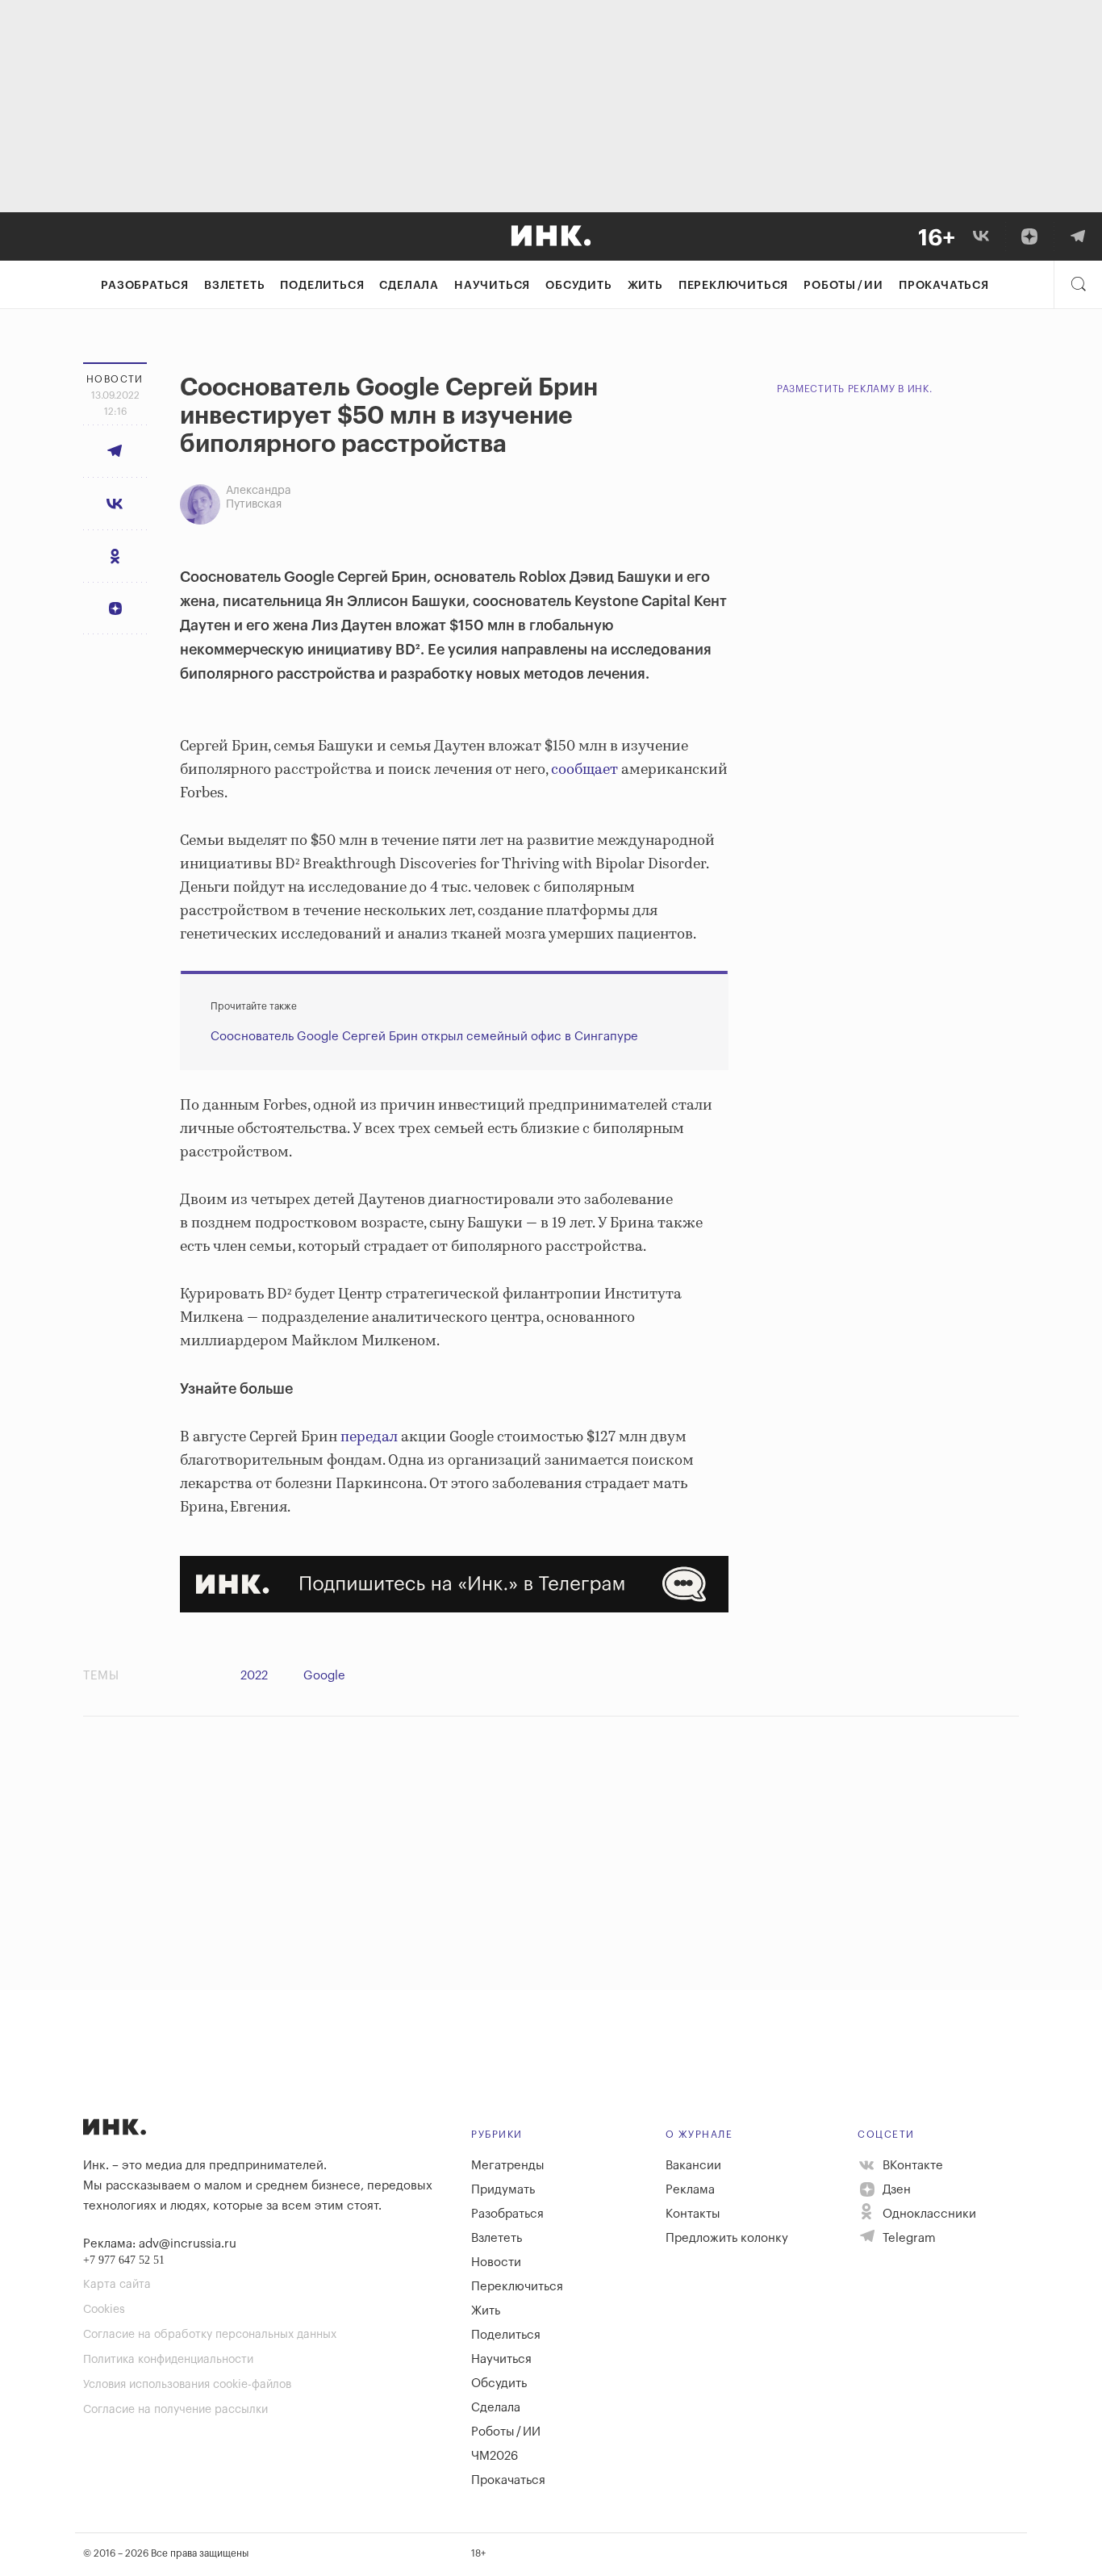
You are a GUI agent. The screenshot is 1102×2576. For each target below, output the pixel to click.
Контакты (693, 2214)
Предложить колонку (727, 2238)
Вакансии (693, 2166)
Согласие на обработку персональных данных (210, 2335)
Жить (645, 286)
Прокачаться (944, 286)
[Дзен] (1029, 236)
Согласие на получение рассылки (175, 2410)
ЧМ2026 (495, 2456)
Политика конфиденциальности (168, 2360)
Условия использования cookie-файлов (187, 2385)
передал (367, 1437)
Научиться (492, 286)
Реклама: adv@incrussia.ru (160, 2244)
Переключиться (733, 286)
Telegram (908, 2238)
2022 (254, 1676)
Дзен (895, 2190)
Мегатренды (508, 2166)
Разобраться (145, 286)
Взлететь (234, 286)
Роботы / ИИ (843, 286)
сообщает (583, 770)
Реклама (690, 2190)
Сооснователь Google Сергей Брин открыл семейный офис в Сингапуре (424, 1037)
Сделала (409, 286)
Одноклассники (928, 2214)
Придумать (503, 2190)
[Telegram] (1078, 236)
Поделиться (322, 286)
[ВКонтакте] (981, 236)
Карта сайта (117, 2285)
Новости (496, 2262)
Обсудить (578, 286)
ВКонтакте (911, 2166)
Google (324, 1676)
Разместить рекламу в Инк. (855, 389)
